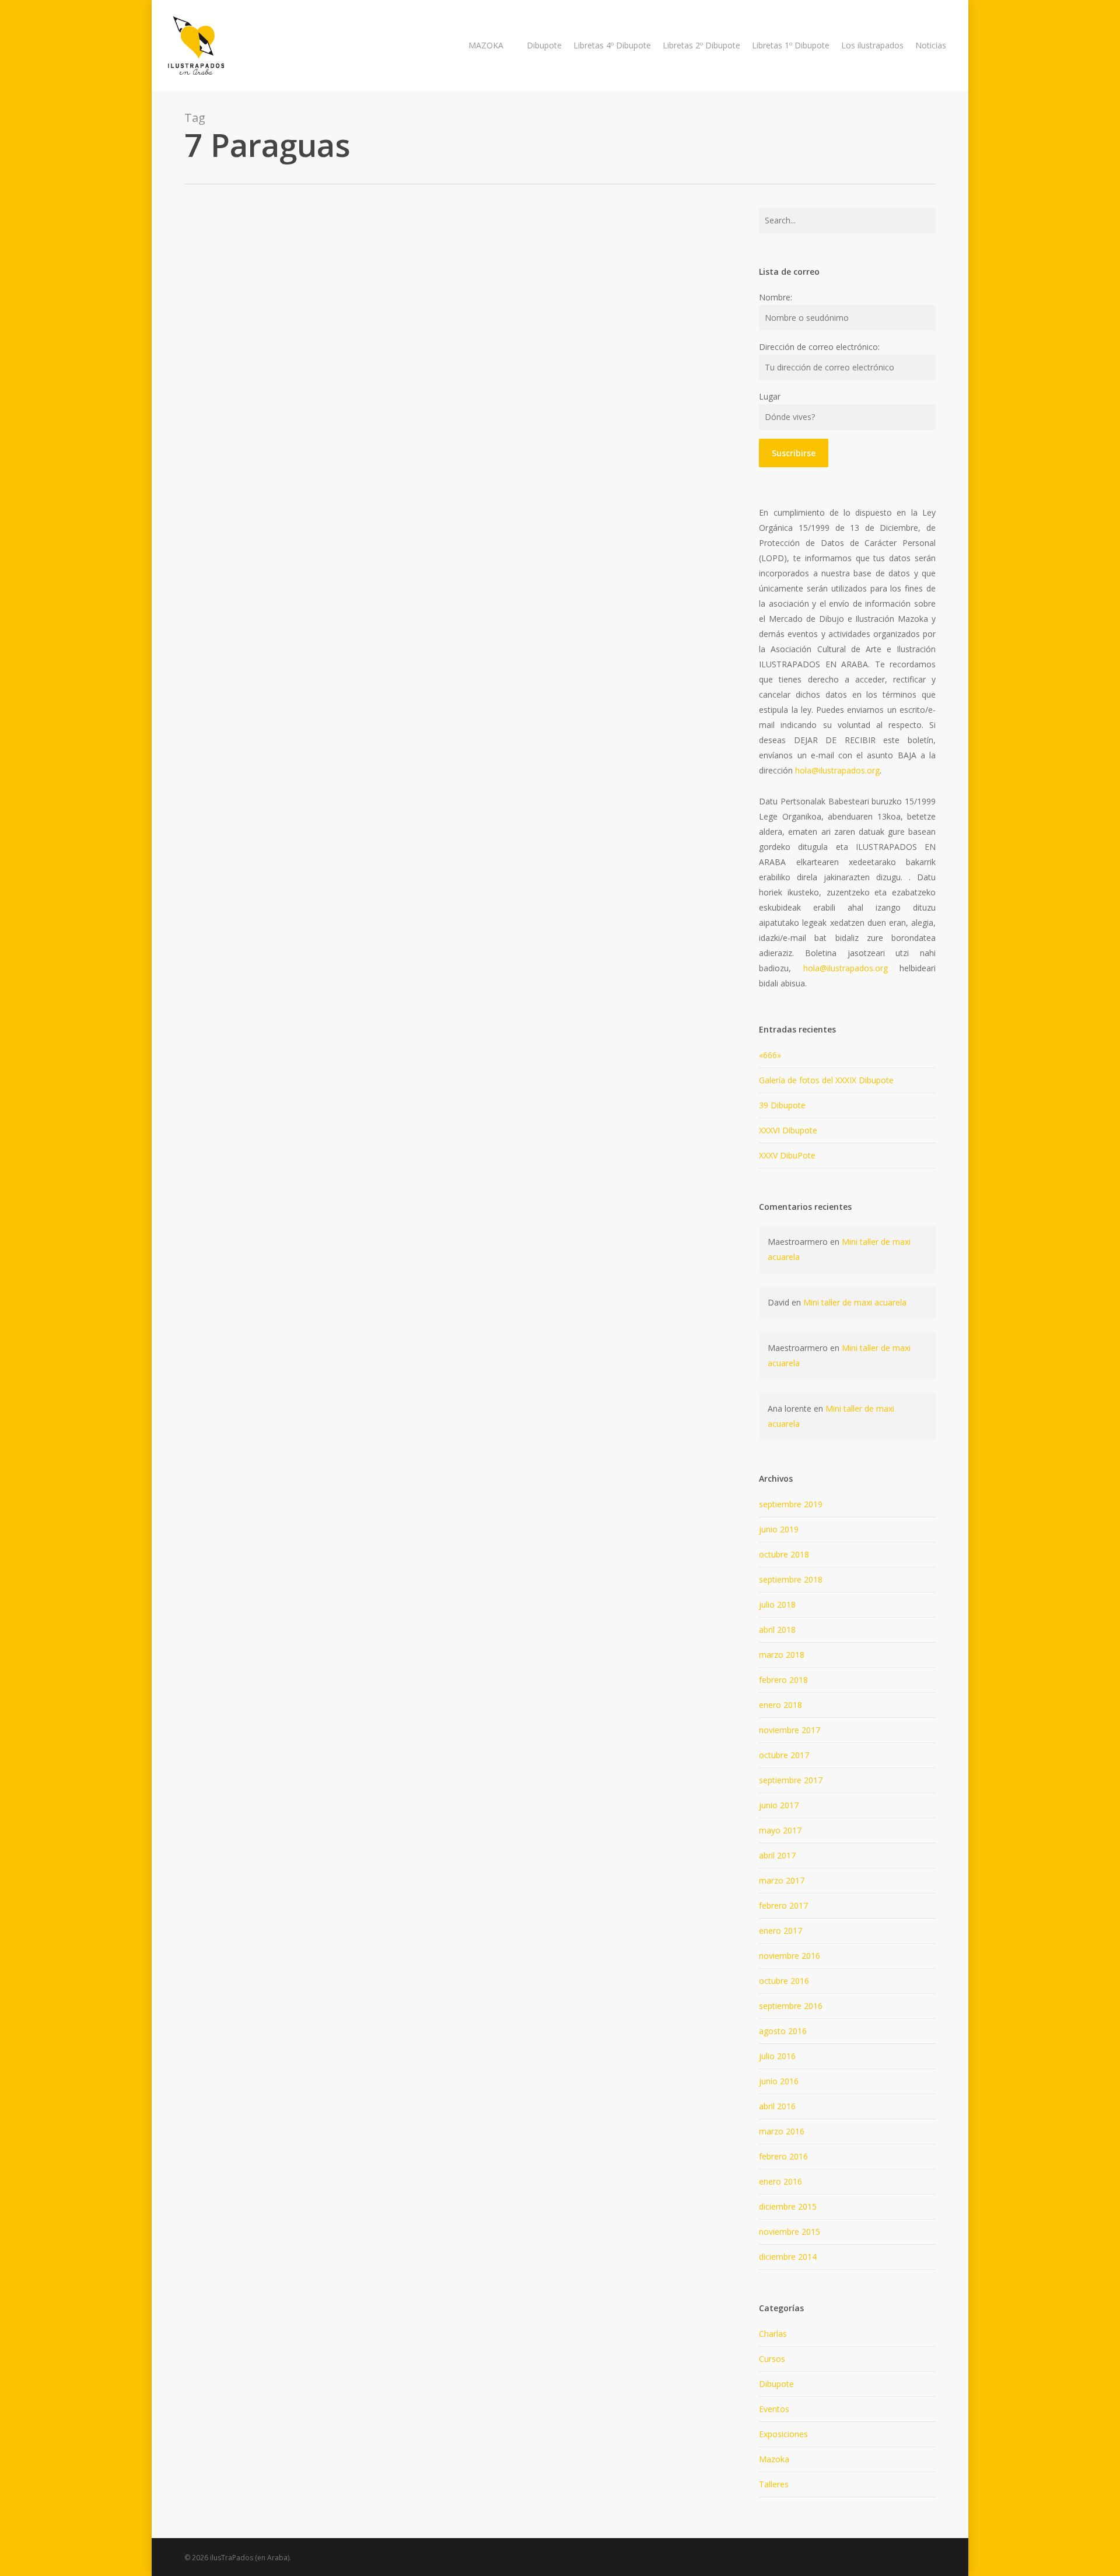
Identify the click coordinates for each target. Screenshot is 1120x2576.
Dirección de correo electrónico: (819, 347)
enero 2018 (780, 1705)
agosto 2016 (783, 2031)
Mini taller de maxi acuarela (855, 1302)
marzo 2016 (782, 2131)
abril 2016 (777, 2106)
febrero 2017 (783, 1905)
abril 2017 (777, 1855)
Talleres (414, 297)
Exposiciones (783, 2434)
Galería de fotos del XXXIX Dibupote (826, 1080)
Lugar (770, 396)
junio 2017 (779, 1805)
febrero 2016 (783, 2156)
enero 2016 (780, 2181)
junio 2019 (779, 1529)
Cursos (772, 2359)
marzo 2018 (782, 1655)
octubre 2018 (784, 1554)
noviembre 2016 (790, 1956)
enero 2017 (780, 1931)
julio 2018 (777, 1604)
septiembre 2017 (791, 1780)
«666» (770, 1055)
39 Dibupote (782, 1105)
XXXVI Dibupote (788, 1130)
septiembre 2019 (791, 1504)
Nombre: (776, 297)
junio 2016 (779, 2081)
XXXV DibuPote (787, 1155)
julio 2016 (777, 2056)
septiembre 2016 (791, 2006)
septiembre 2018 (791, 1579)
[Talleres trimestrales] (274, 344)
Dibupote (776, 2384)
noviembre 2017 (790, 1730)
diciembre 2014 (788, 2257)
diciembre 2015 (788, 2206)
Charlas (773, 2334)
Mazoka (774, 2459)
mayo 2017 (780, 1830)
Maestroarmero (457, 382)
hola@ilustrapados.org (837, 770)
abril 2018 (777, 1630)
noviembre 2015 (790, 2232)
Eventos (774, 2409)
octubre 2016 (784, 1981)
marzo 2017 (782, 1880)
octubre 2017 (784, 1755)
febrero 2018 (783, 1680)
